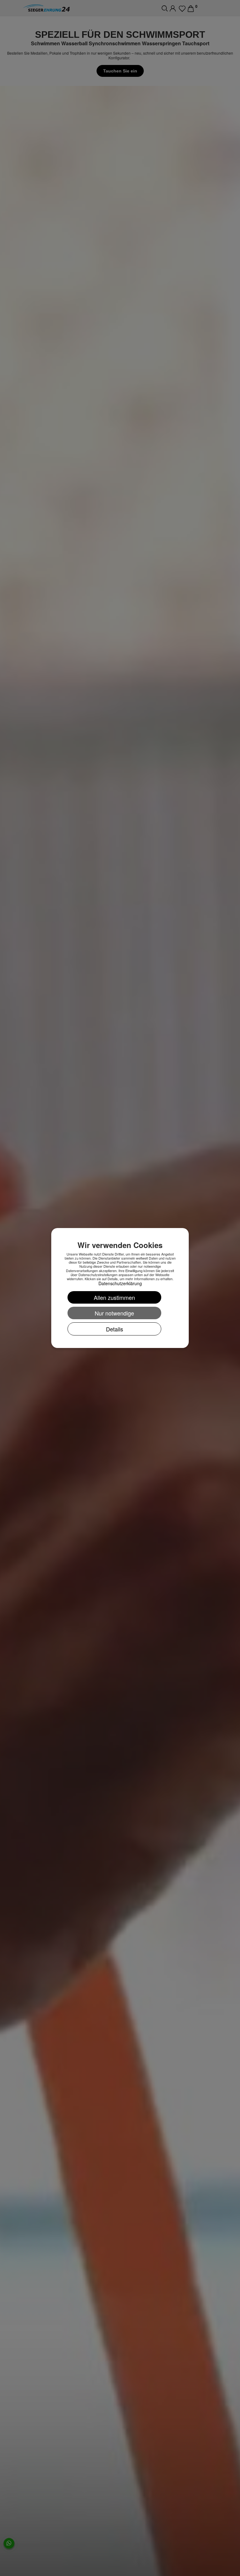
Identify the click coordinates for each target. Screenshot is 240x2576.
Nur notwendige (114, 1313)
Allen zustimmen (114, 1297)
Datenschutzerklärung (120, 1283)
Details (115, 1329)
